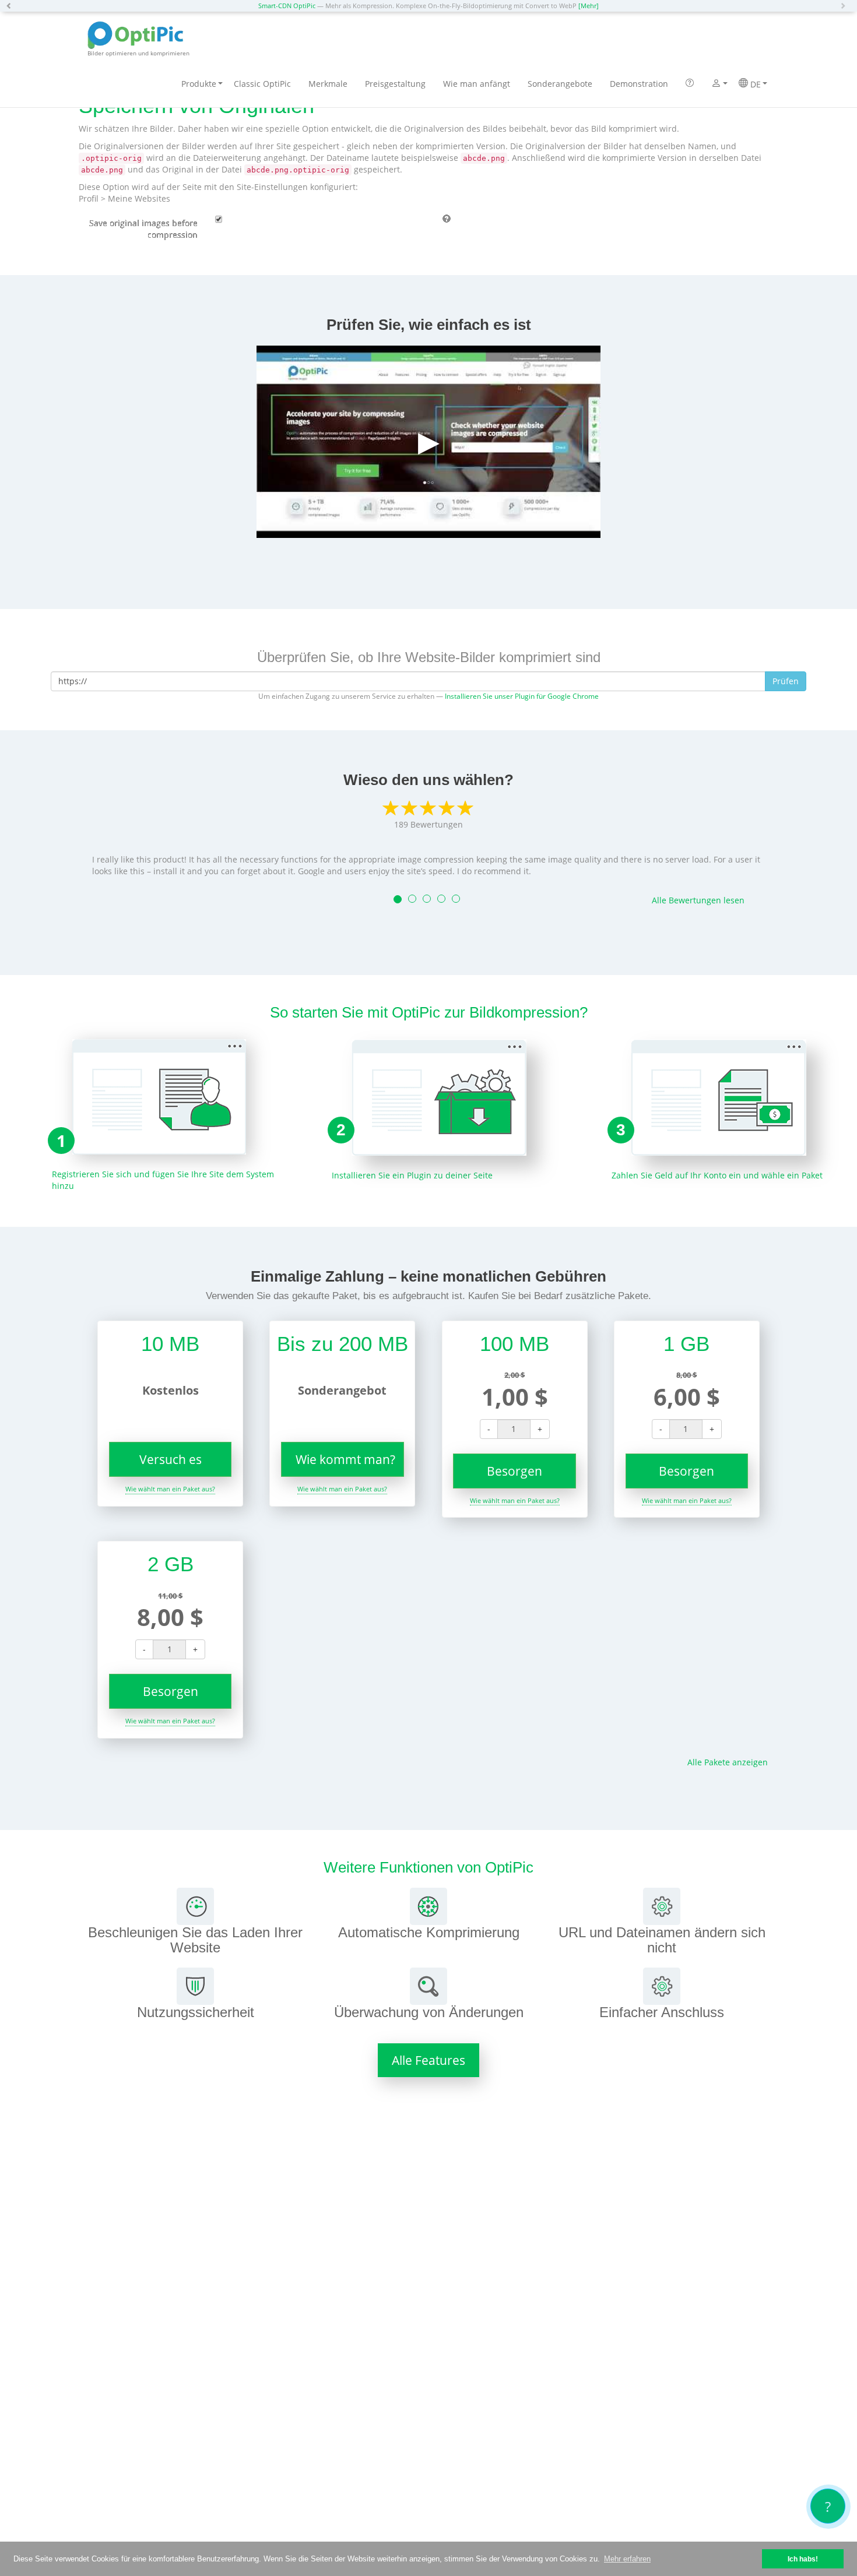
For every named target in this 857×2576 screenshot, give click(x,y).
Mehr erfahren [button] (627, 2559)
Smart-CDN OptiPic (287, 6)
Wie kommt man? (345, 1459)
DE (754, 84)
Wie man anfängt (477, 84)
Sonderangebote (560, 84)
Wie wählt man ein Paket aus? (170, 1489)
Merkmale (328, 84)
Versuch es (171, 1459)
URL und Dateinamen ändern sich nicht (662, 1940)
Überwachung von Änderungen (429, 2012)
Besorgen (514, 1471)
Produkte (199, 84)
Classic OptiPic (262, 84)
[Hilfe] (690, 84)
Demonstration (639, 84)
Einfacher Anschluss (662, 2012)
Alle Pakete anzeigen (728, 1762)
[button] (12, 6)
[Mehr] (589, 6)
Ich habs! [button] (803, 2559)
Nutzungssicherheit (196, 2012)
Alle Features (428, 2060)
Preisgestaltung (395, 84)
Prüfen (786, 681)
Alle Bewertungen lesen (698, 900)
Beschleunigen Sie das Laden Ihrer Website (195, 1940)
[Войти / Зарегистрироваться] (716, 85)
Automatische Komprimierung (429, 1932)
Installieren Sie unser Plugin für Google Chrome (522, 696)
